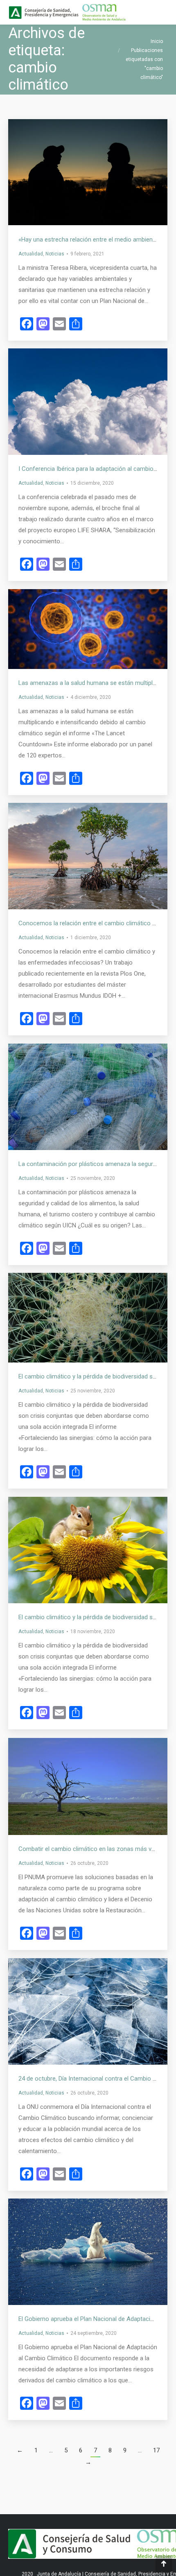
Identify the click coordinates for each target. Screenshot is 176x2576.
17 (156, 2450)
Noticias (55, 254)
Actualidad (31, 254)
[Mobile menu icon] (163, 12)
